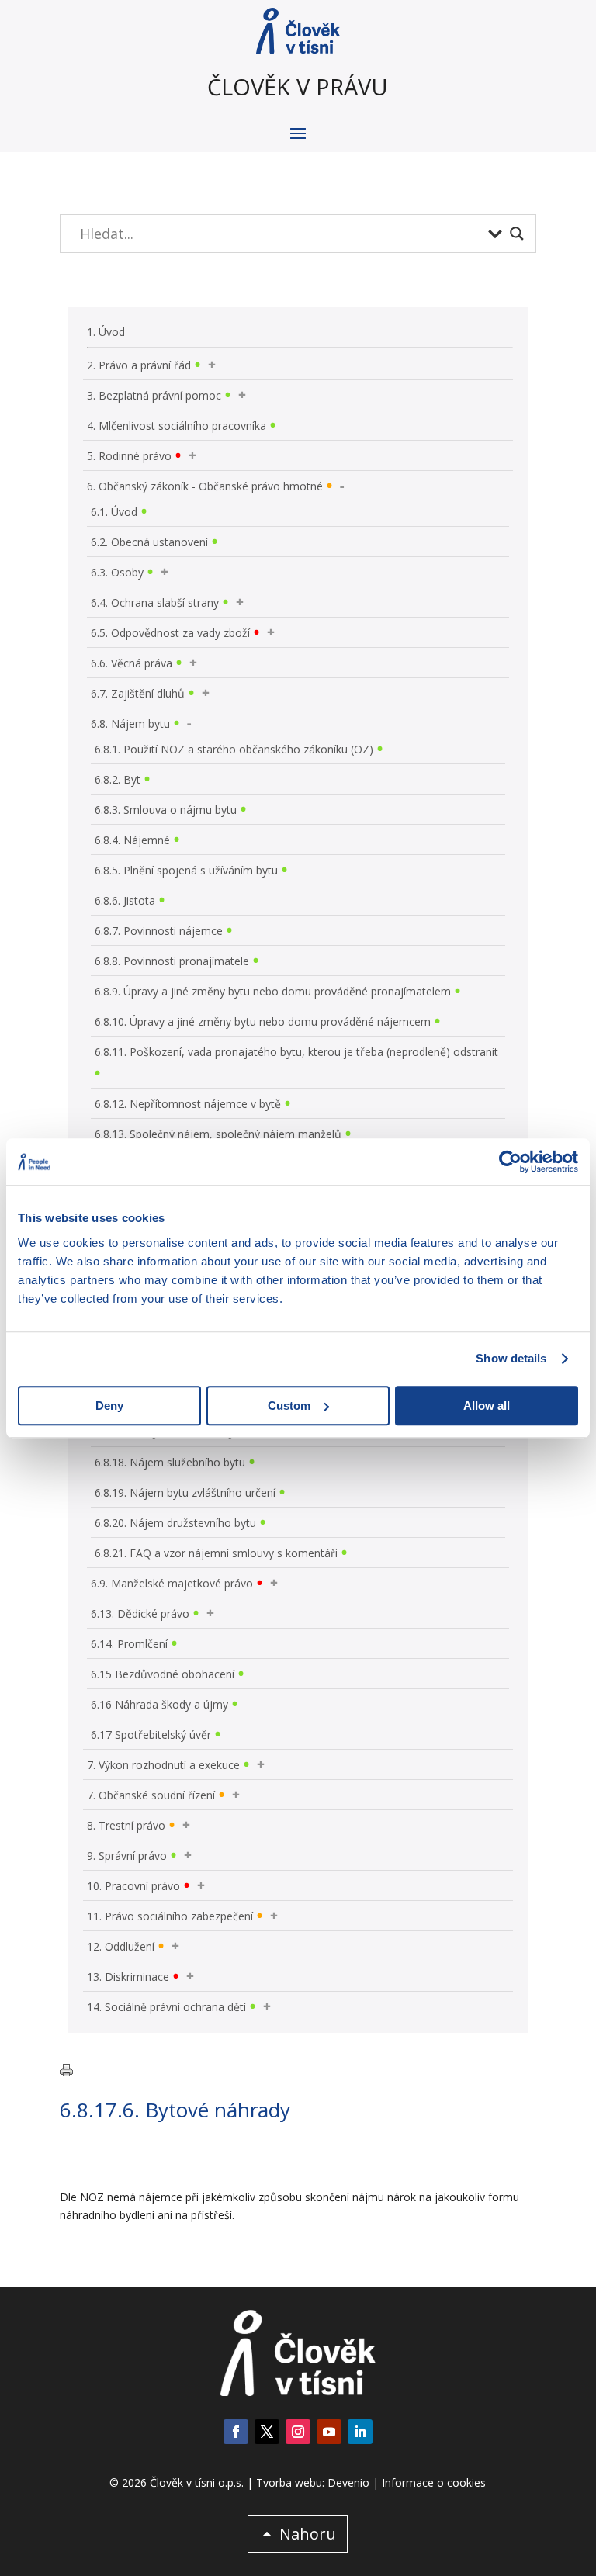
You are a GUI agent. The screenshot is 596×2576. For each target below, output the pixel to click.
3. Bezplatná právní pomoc (154, 395)
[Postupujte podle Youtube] (329, 2432)
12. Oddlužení (121, 1946)
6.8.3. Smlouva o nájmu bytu (166, 810)
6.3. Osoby (117, 572)
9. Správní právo (127, 1856)
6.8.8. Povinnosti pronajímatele (172, 961)
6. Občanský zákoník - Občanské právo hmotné (205, 486)
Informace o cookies (434, 2483)
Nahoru (308, 2534)
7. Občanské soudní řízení (151, 1795)
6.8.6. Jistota (125, 900)
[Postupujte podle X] (267, 2432)
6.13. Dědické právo (140, 1613)
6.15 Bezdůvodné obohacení (163, 1674)
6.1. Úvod (114, 512)
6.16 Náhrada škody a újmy (159, 1704)
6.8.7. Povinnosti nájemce (159, 931)
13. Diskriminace (128, 1977)
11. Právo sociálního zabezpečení (170, 1916)
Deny (109, 1406)
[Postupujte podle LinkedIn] (360, 2432)
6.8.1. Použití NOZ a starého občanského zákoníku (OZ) (234, 749)
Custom (289, 1406)
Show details (511, 1358)
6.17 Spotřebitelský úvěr (151, 1735)
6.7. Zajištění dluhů (138, 693)
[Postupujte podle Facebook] (236, 2432)
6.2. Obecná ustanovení (149, 542)
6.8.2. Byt (118, 779)
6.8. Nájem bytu (130, 724)
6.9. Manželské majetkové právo (172, 1583)
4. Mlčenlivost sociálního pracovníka (177, 426)
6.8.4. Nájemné (132, 840)
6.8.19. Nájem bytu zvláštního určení (185, 1492)
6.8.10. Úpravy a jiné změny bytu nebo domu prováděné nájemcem (263, 1021)
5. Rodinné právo (129, 456)
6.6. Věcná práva (132, 663)
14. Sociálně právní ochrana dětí (166, 2007)
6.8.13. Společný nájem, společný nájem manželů (218, 1134)
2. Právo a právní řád (139, 365)
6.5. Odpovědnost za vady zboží (170, 633)
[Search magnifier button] (517, 234)
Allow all (487, 1406)
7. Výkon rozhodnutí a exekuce (163, 1765)
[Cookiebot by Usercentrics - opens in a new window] (510, 1162)
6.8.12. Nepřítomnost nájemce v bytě (188, 1104)
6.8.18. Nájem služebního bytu (170, 1462)
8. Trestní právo (126, 1825)
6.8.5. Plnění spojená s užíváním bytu (186, 870)
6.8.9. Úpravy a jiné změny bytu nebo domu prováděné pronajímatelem (273, 991)
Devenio (348, 2483)
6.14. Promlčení (129, 1644)
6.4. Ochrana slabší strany (155, 602)
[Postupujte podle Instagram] (298, 2432)
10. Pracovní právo (133, 1886)
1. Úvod (106, 332)
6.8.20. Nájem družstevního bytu (175, 1523)
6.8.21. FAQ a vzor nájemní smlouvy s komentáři (216, 1553)
